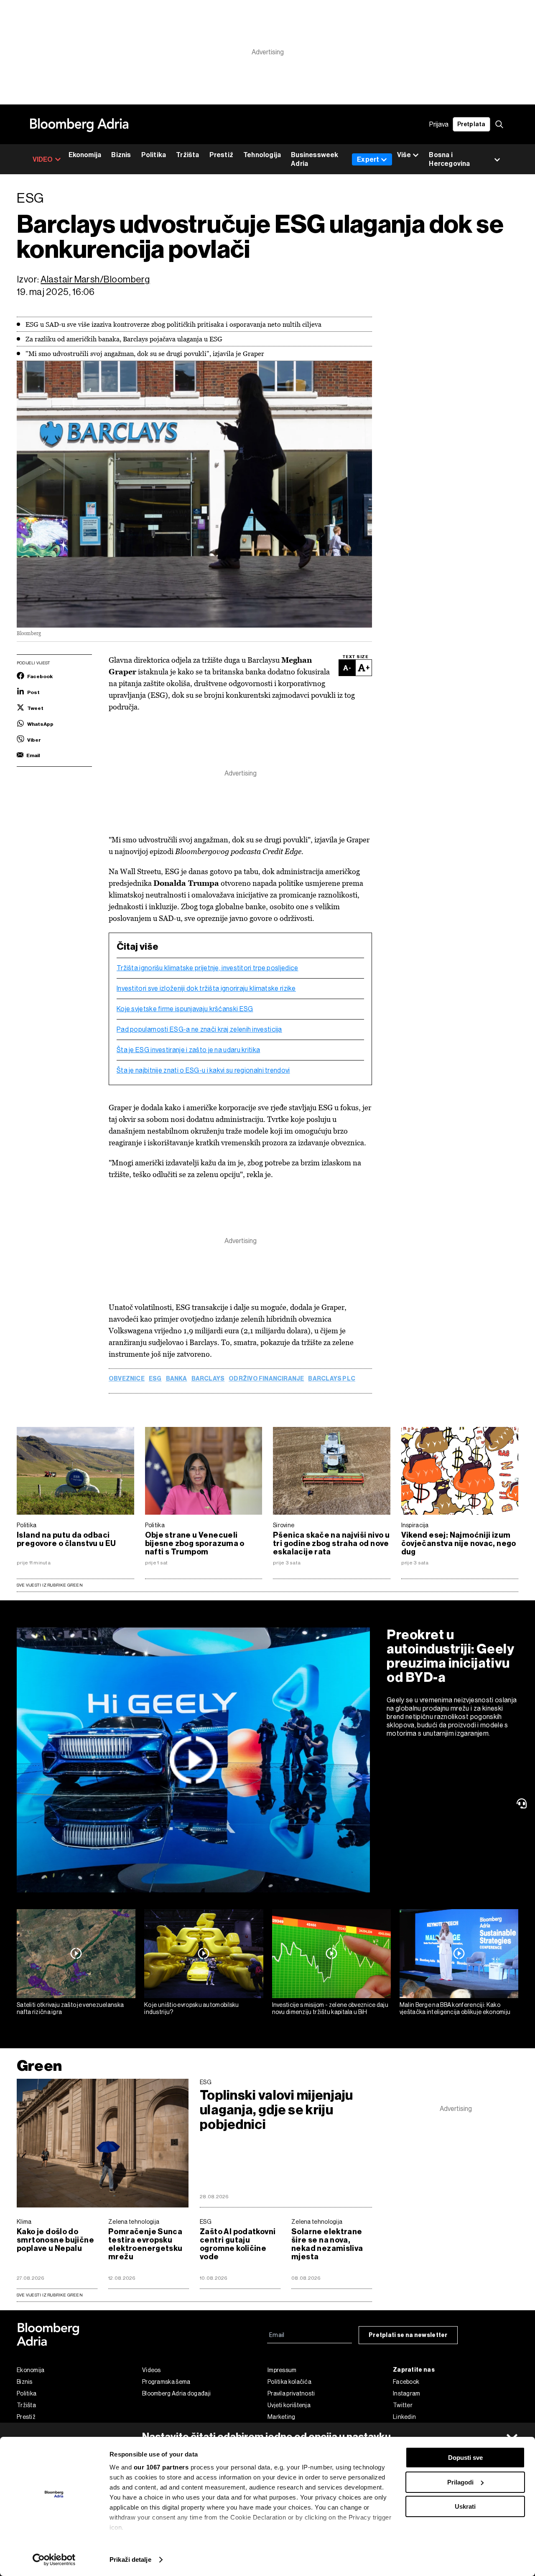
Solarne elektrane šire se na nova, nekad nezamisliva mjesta (327, 2244)
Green (39, 2066)
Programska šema (166, 2382)
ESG (155, 1379)
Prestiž (221, 155)
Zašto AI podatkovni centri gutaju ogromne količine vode (238, 2244)
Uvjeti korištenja (289, 2405)
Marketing (282, 2417)
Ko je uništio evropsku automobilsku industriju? (192, 2008)
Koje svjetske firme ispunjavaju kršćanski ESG (185, 1009)
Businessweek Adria (315, 159)
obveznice (127, 1379)
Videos (152, 2370)
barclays (208, 1379)
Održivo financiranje (266, 1379)
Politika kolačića (289, 2382)
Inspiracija (415, 1525)
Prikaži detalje (130, 2559)
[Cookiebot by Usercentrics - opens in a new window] (54, 2560)
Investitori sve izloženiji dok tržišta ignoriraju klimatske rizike (206, 989)
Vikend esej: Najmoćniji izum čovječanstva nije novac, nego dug (459, 1544)
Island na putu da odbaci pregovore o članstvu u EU (66, 1539)
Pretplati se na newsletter (408, 2335)
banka (177, 1379)
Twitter (403, 2405)
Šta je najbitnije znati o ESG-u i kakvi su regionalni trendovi (203, 1071)
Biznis (121, 155)
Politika (154, 155)
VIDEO (43, 159)
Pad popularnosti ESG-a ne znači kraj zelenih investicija (199, 1030)
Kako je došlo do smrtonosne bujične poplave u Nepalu (55, 2240)
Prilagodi (460, 2482)
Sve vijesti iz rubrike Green (50, 1585)
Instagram (407, 2393)
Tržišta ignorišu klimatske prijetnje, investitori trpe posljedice (208, 968)
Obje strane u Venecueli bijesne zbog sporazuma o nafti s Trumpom (195, 1544)
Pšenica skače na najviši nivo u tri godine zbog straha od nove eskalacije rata (331, 1544)
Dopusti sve (465, 2458)
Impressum (282, 2370)
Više (404, 155)
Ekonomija (85, 155)
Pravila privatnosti (291, 2393)
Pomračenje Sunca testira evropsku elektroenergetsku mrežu (145, 2244)
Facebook (406, 2382)
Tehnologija (262, 155)
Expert (368, 159)
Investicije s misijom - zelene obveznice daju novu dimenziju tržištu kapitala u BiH (330, 2008)
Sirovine (284, 1525)
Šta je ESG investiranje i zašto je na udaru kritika (188, 1050)
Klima (24, 2222)
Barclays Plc (332, 1379)
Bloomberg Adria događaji (176, 2393)
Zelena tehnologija (134, 2222)
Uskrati (465, 2506)
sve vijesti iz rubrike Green (50, 2295)
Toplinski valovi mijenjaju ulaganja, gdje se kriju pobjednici (276, 2110)
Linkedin (404, 2417)
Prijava (439, 124)
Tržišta (187, 155)
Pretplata (471, 124)
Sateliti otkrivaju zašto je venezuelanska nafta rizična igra (70, 2008)
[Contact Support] (523, 1803)
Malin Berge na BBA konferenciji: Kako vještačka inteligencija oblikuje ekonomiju (455, 2008)
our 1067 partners (161, 2467)
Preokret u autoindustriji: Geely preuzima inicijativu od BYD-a (450, 1656)
